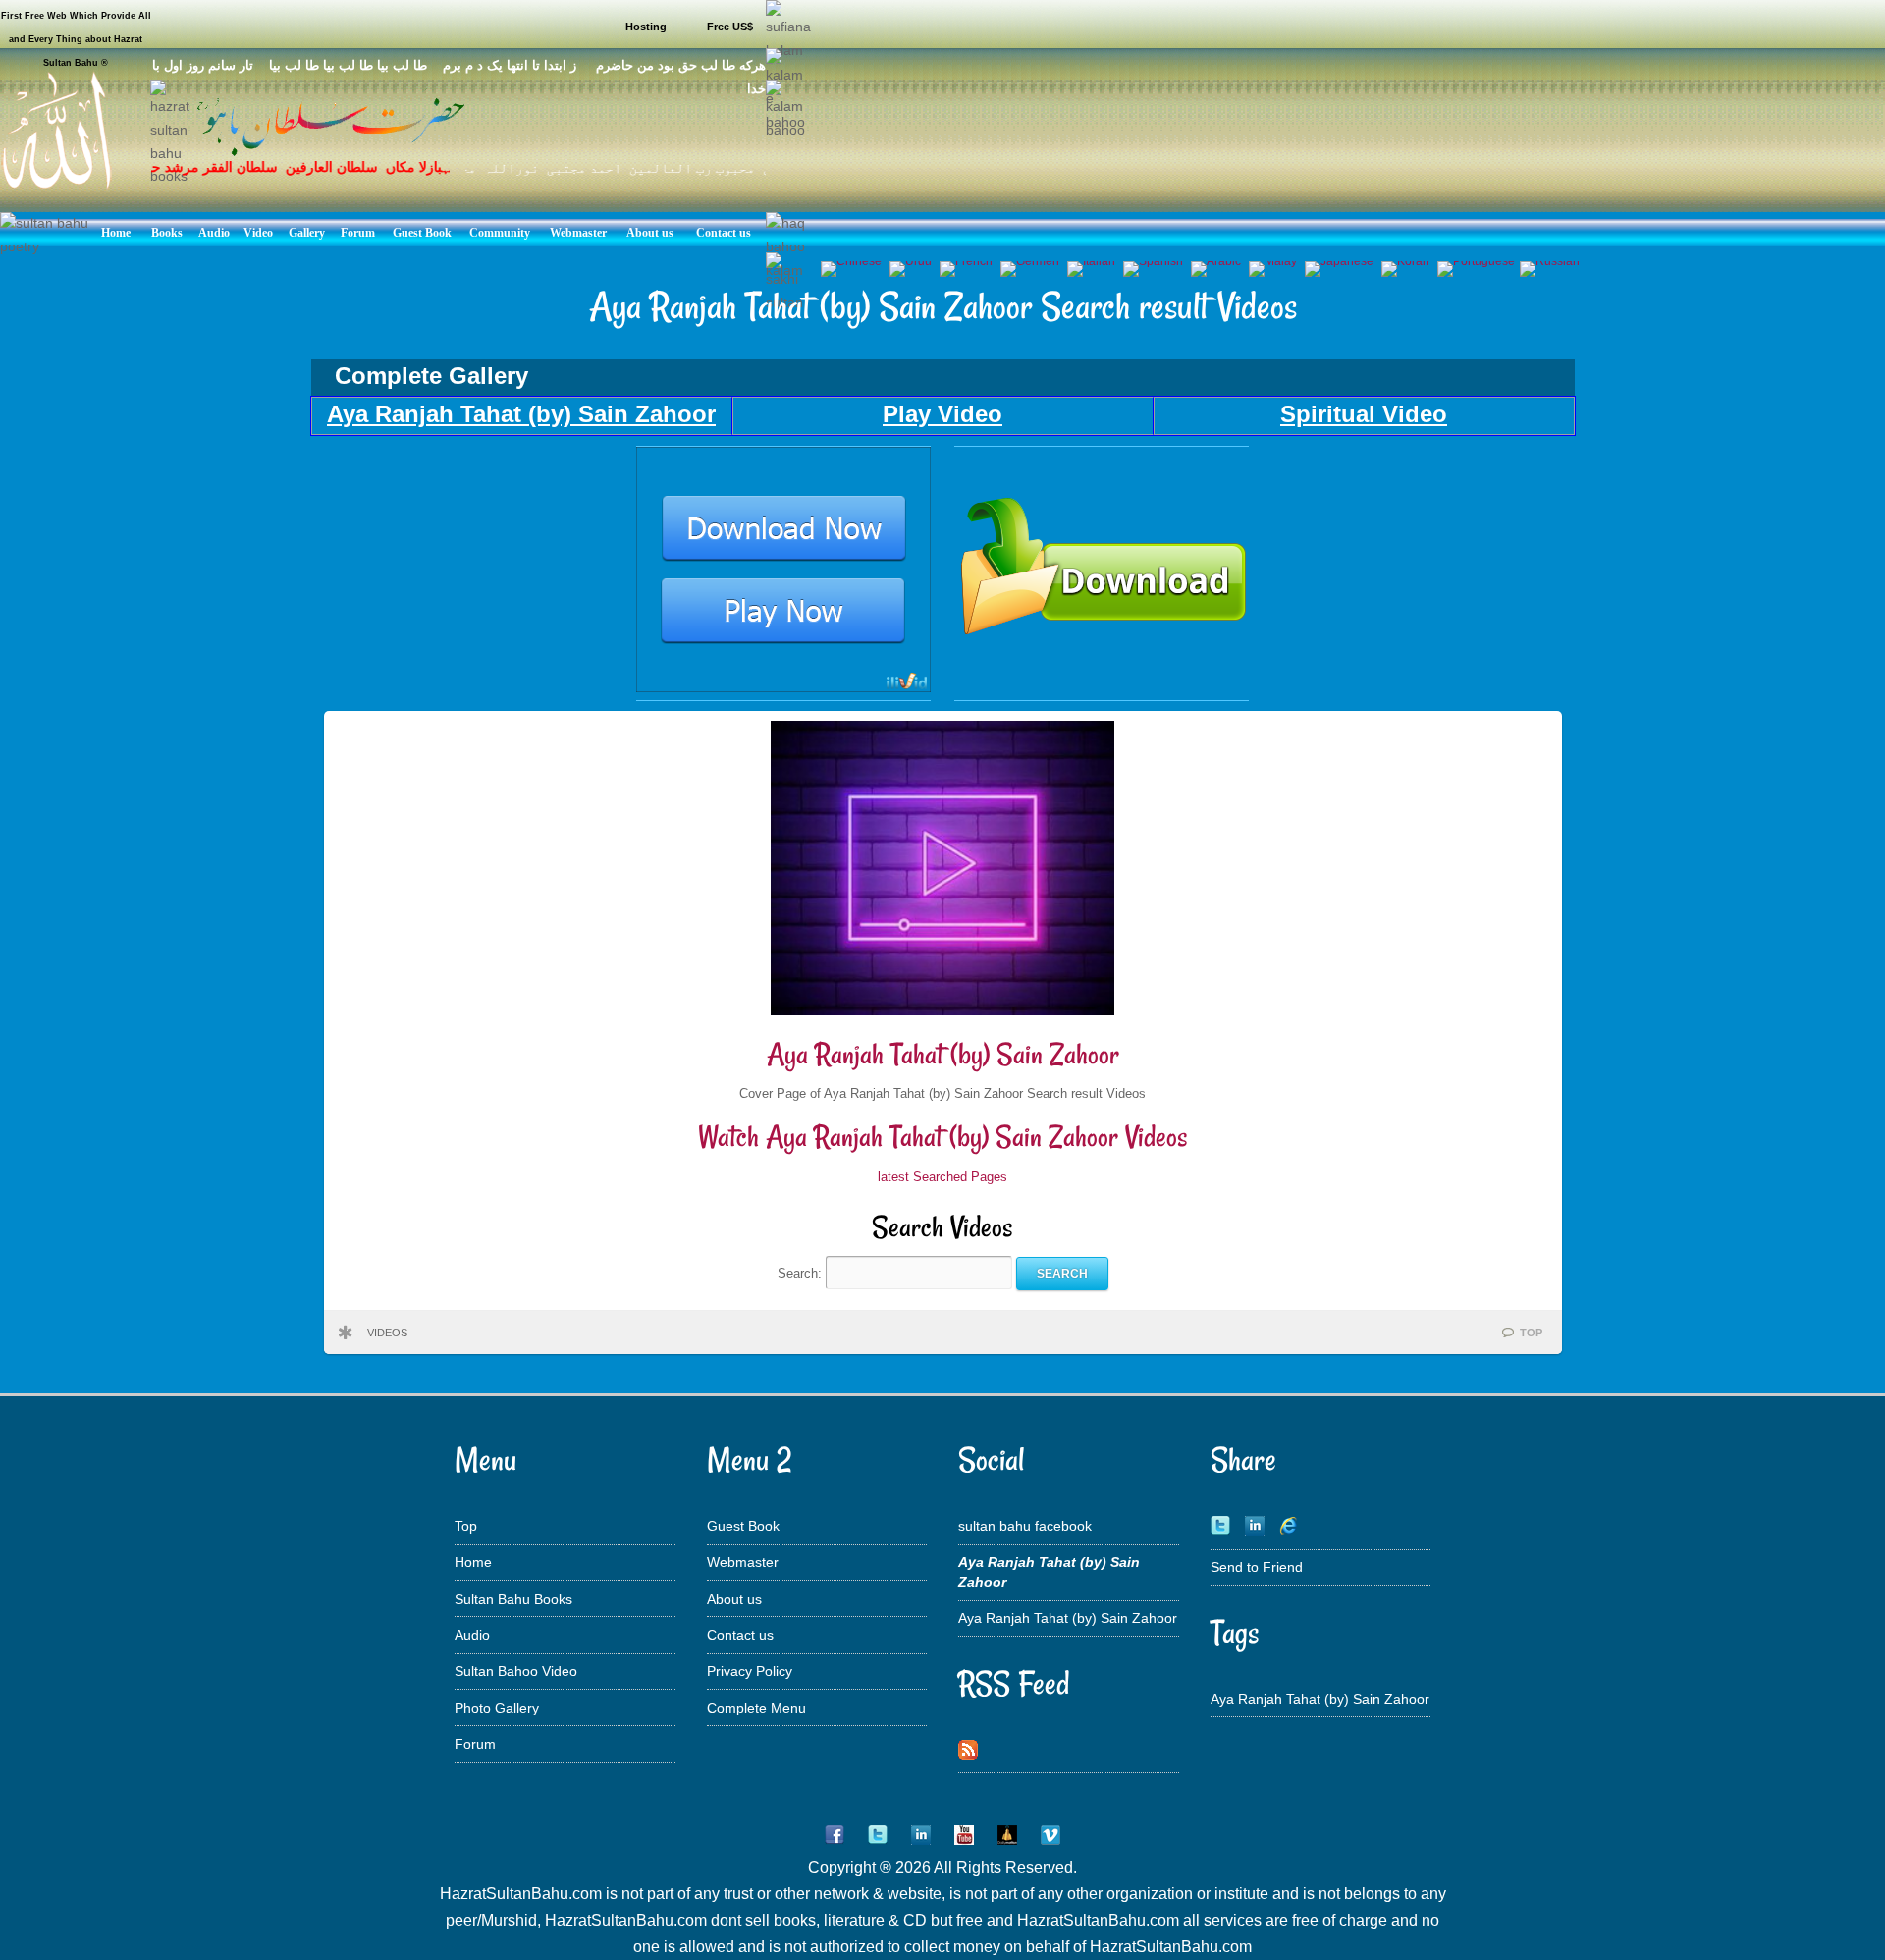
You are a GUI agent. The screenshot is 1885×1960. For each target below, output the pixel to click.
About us (734, 1599)
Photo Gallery (497, 1708)
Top (466, 1526)
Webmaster (743, 1562)
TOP (1531, 1333)
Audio (472, 1635)
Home (473, 1562)
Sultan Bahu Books (513, 1599)
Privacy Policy (750, 1671)
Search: (802, 1273)
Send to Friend (1257, 1567)
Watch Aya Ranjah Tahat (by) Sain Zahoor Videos (943, 1137)
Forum (475, 1744)
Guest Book (743, 1526)
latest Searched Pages (942, 1177)
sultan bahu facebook (1025, 1526)
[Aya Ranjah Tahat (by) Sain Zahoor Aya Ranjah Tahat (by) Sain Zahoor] (783, 687)
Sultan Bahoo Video (516, 1671)
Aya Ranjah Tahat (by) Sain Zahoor (943, 1054)
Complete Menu (756, 1708)
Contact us (740, 1635)
